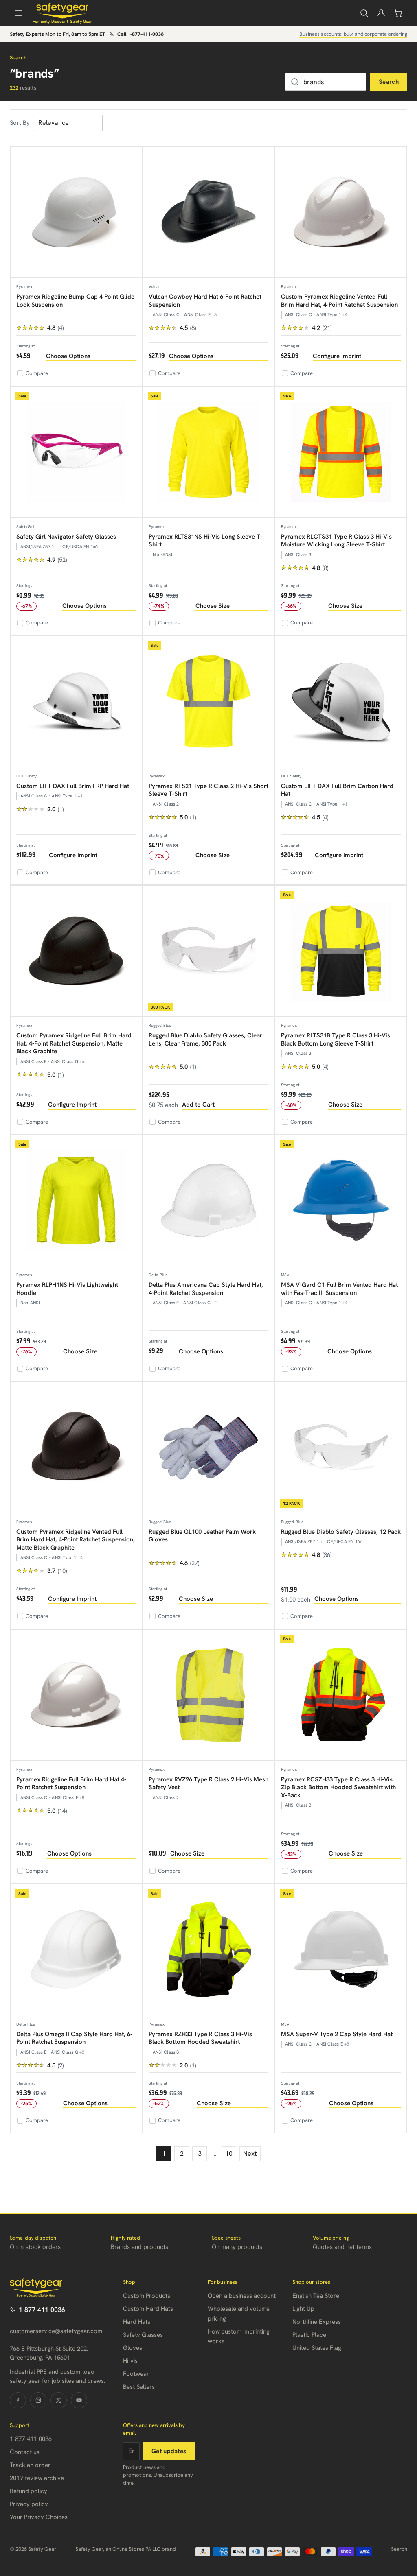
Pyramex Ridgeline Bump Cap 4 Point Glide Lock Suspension (75, 301)
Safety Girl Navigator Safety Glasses (66, 537)
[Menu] (19, 13)
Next (250, 2154)
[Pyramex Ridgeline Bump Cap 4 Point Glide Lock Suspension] (76, 212)
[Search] (364, 13)
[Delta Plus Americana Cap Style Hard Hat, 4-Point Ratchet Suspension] (208, 1201)
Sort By (20, 123)
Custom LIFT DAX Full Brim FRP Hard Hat (73, 786)
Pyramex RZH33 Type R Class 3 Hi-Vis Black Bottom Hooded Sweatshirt (200, 2038)
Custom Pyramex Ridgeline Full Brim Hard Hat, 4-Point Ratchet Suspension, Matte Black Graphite (74, 1043)
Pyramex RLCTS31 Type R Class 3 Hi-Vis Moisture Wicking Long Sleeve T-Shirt (336, 541)
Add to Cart (198, 1105)
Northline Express (317, 2322)
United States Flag (317, 2348)
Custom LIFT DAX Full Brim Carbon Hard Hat (337, 790)
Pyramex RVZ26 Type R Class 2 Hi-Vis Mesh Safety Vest (208, 1784)
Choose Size (213, 606)
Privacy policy (29, 2504)
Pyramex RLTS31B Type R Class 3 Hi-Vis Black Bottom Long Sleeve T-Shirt (336, 1039)
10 (229, 2154)
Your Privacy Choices (39, 2517)
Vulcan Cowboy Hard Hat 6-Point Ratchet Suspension (205, 301)
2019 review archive (37, 2478)
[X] (59, 2400)
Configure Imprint (337, 356)
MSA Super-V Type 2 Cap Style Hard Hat (337, 2034)
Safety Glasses (143, 2335)
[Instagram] (38, 2400)
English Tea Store (316, 2296)
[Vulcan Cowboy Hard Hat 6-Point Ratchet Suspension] (208, 212)
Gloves (133, 2348)
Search (389, 82)
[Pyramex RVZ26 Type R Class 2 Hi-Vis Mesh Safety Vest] (208, 1695)
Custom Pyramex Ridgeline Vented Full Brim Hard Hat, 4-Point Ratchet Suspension (339, 301)
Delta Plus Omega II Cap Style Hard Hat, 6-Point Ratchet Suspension (74, 2038)
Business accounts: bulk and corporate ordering (353, 34)
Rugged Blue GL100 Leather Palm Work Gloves (202, 1536)
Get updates (169, 2451)
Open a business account (242, 2296)
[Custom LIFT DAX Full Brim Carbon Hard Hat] (341, 702)
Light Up (303, 2309)
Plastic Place (309, 2335)
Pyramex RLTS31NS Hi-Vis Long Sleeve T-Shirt (205, 541)
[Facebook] (18, 2400)
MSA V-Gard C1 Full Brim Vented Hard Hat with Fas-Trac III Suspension (339, 1289)
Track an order (30, 2465)
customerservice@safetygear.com (56, 2331)
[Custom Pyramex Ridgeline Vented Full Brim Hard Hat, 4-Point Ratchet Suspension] (341, 212)
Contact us (25, 2452)
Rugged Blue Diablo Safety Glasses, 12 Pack (341, 1532)
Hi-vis (130, 2361)
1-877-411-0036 (42, 2310)
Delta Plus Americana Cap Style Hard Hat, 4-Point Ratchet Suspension (206, 1289)
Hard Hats (137, 2322)
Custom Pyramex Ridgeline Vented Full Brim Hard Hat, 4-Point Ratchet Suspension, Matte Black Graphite (76, 1540)
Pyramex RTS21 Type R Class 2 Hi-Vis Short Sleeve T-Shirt (208, 790)
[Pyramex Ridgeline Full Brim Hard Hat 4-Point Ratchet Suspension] (76, 1695)
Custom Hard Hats (148, 2309)
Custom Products (147, 2296)
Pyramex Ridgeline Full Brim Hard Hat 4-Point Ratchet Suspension (71, 1784)
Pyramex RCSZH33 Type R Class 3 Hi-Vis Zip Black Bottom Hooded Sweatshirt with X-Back (338, 1787)
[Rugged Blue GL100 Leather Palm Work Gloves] (208, 1447)
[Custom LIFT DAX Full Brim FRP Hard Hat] (76, 702)
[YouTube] (79, 2400)
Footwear (136, 2374)
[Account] (381, 13)
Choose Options (68, 356)
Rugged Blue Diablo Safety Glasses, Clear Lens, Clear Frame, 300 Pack (205, 1039)
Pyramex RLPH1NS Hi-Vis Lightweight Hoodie (67, 1289)
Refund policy (29, 2491)
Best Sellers (139, 2387)
